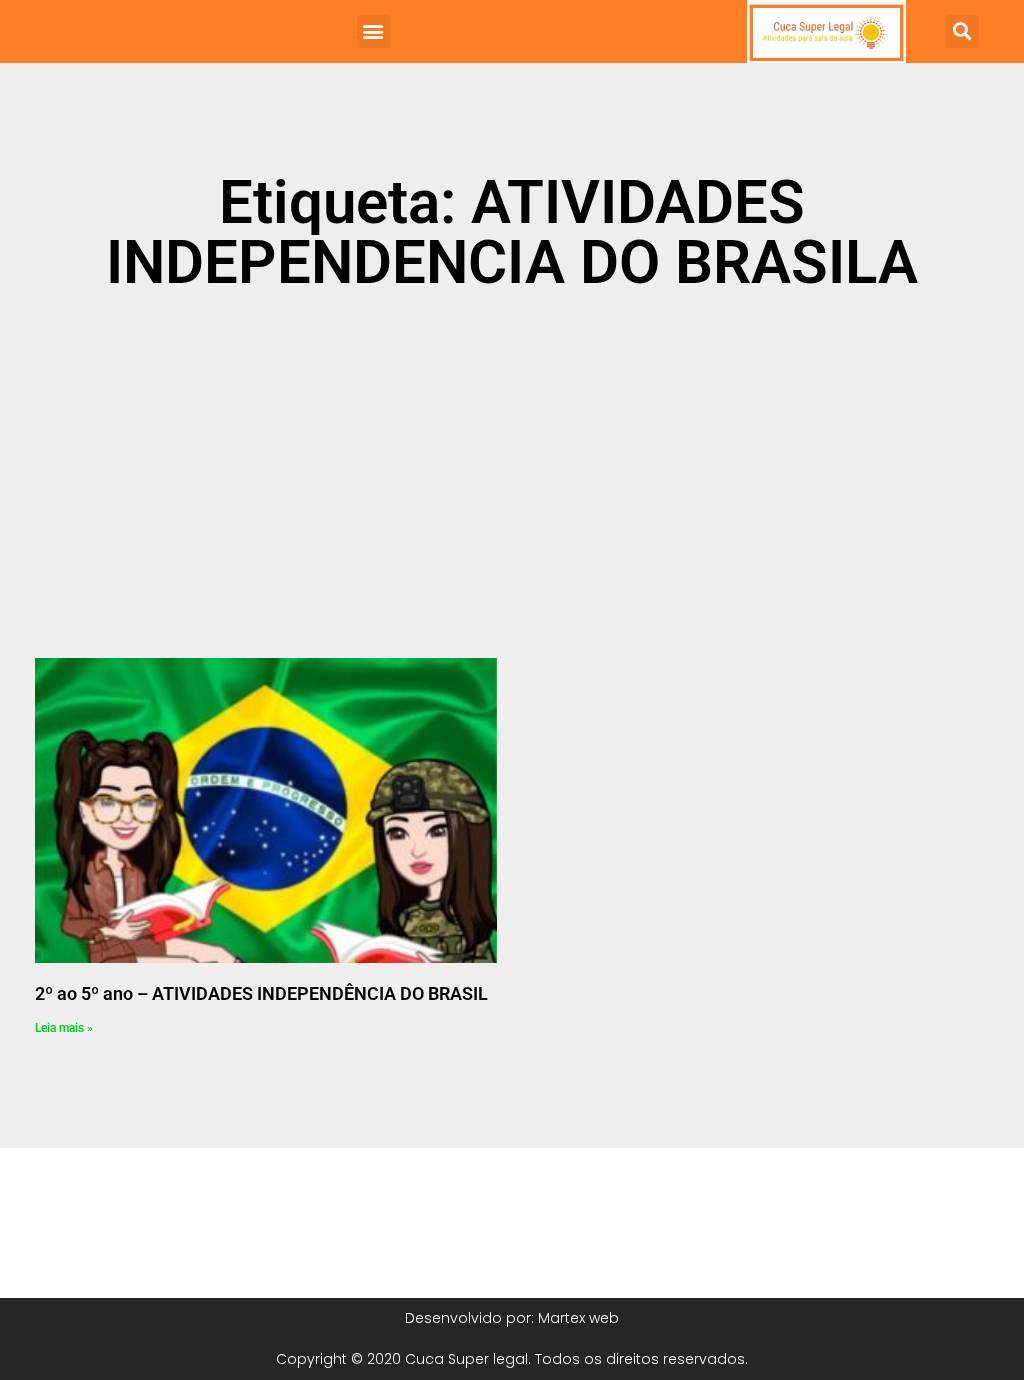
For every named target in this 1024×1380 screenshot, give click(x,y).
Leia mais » (64, 1028)
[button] (373, 31)
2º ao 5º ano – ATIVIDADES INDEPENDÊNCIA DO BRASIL (261, 993)
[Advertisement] (512, 463)
